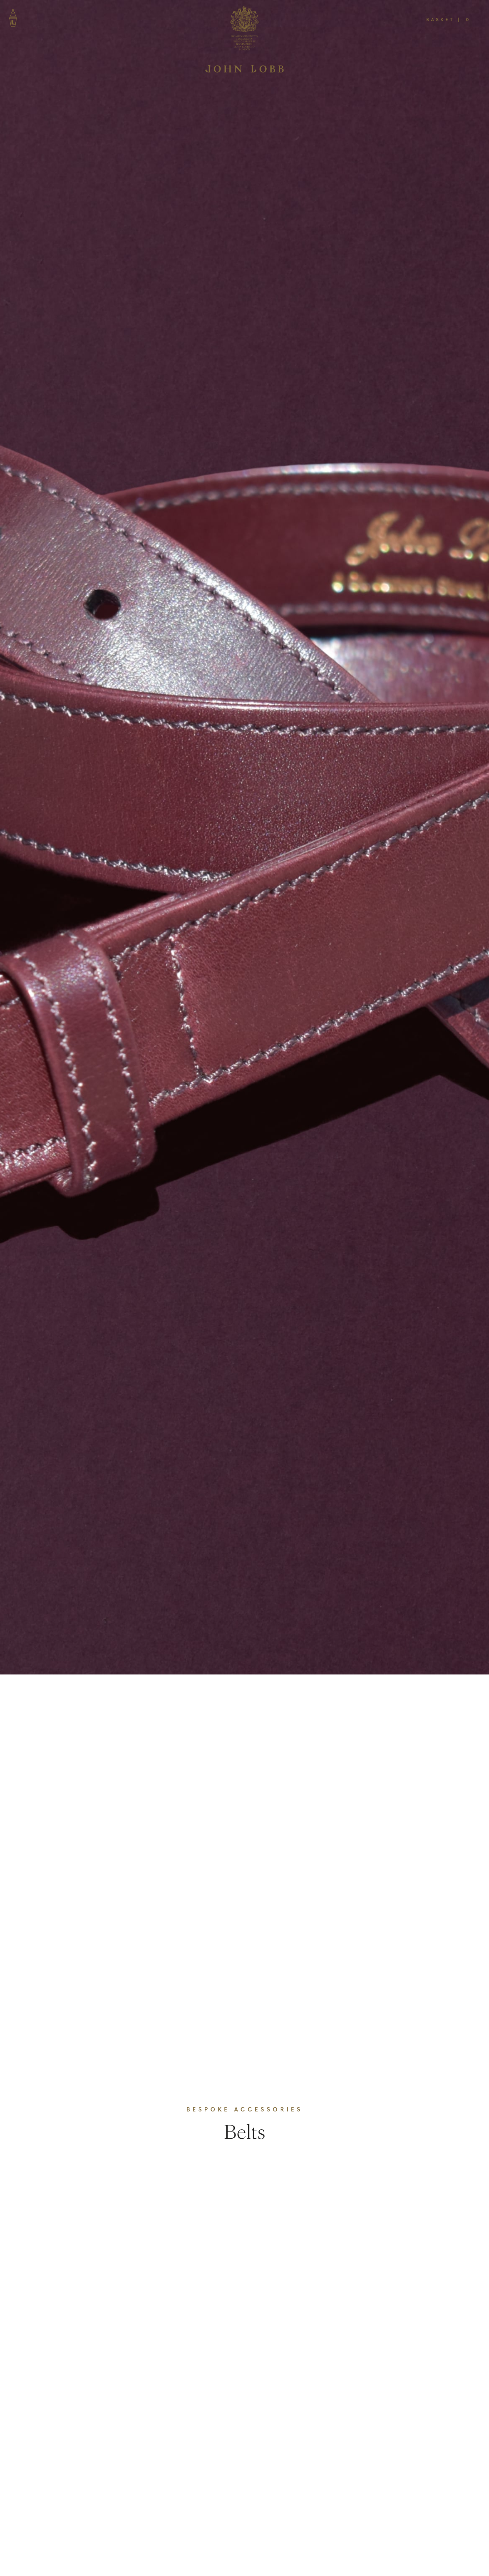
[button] (450, 19)
